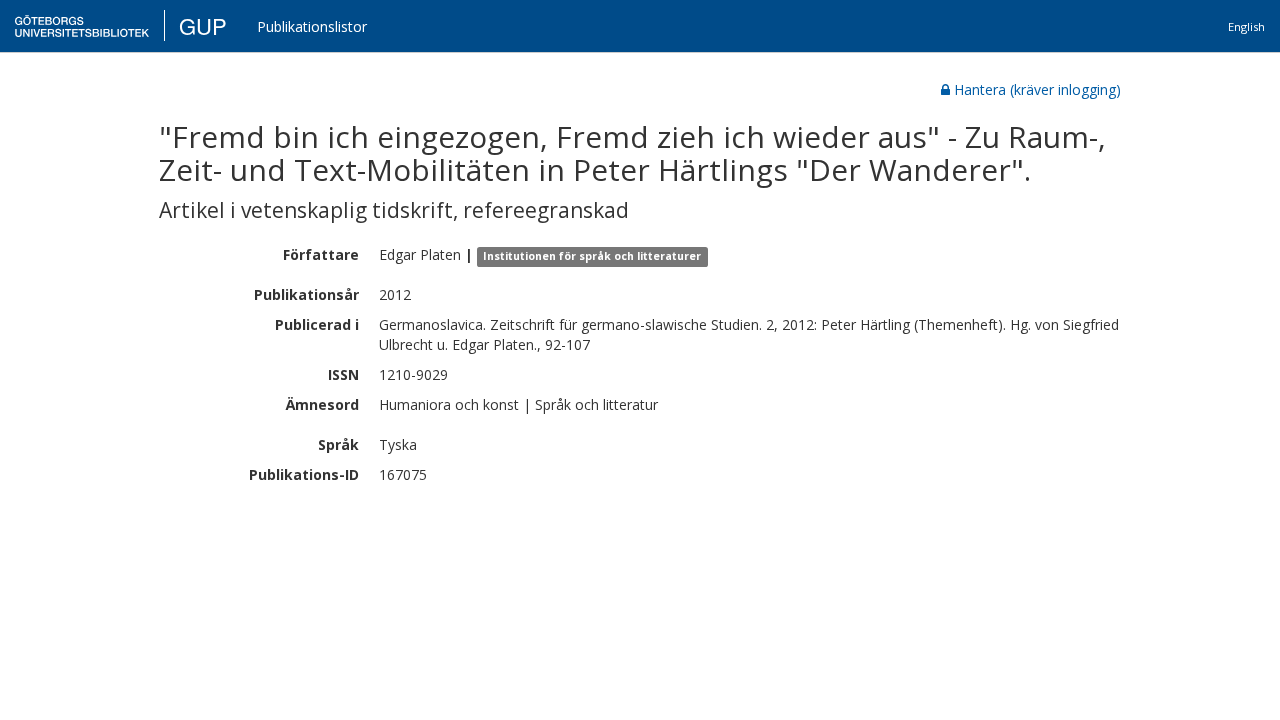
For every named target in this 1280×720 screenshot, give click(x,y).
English (1246, 26)
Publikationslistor (312, 26)
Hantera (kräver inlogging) (1037, 89)
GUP (203, 25)
